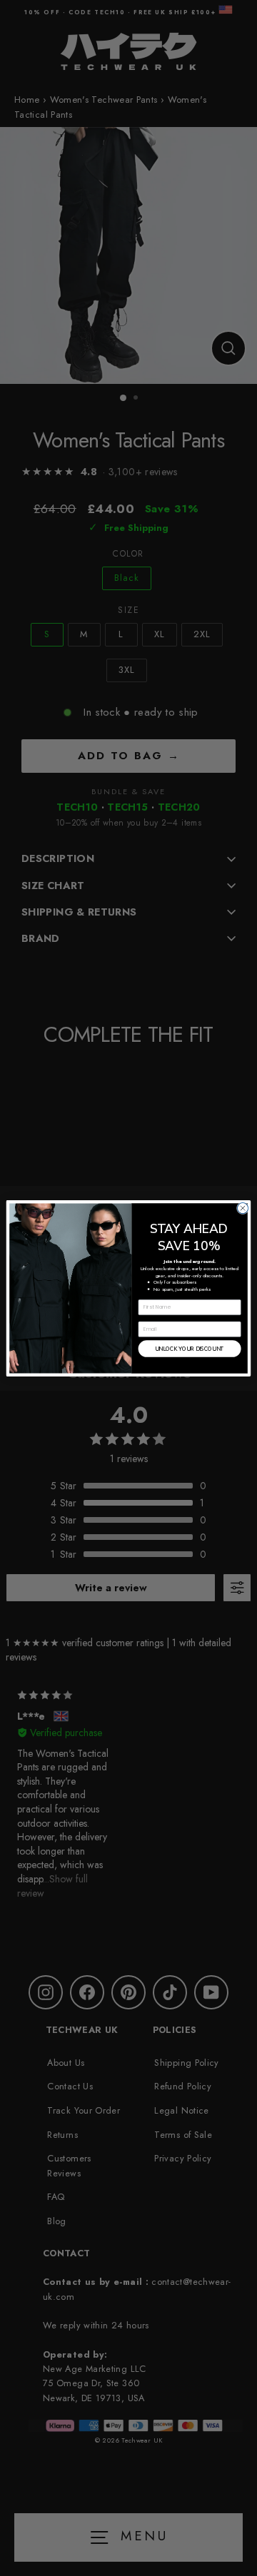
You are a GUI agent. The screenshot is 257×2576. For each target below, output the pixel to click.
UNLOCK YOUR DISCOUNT (190, 1348)
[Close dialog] (242, 1208)
